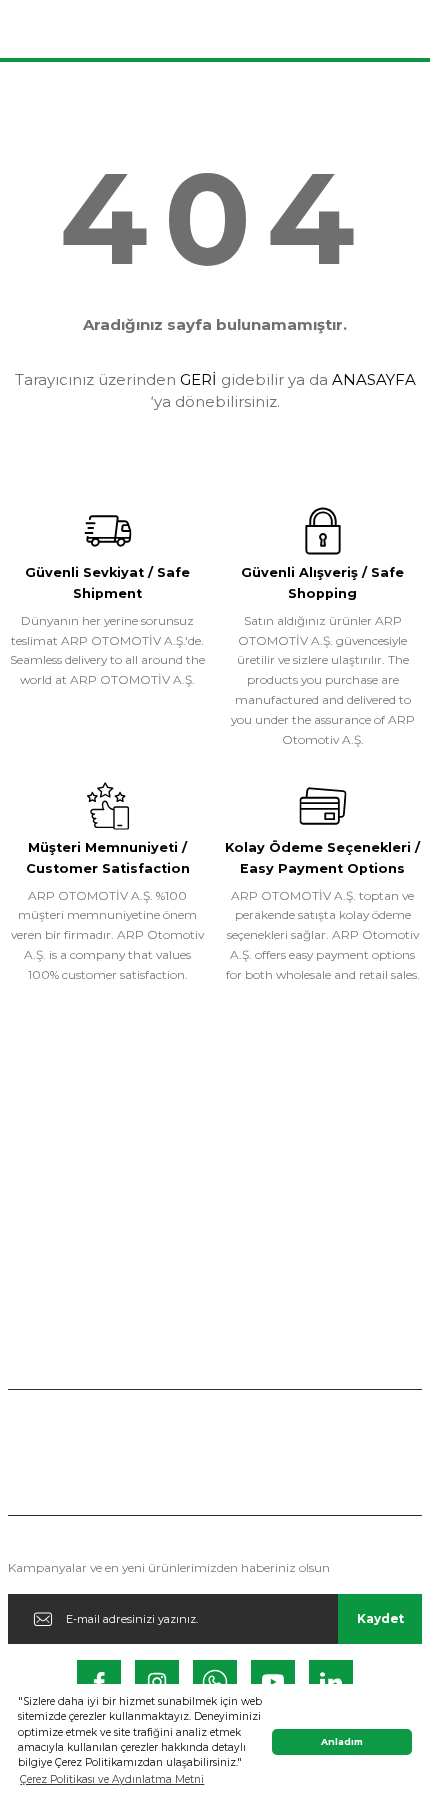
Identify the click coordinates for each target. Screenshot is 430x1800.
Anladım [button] (342, 1741)
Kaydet (380, 1618)
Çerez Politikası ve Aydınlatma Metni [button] (112, 1779)
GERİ (198, 379)
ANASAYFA (374, 379)
